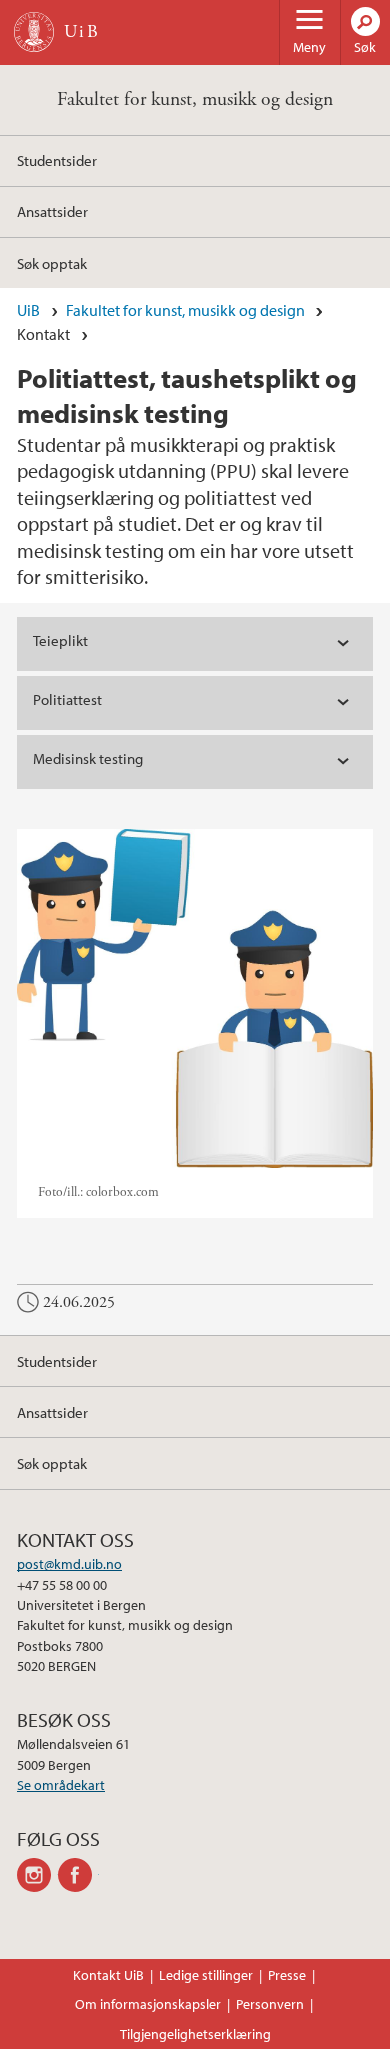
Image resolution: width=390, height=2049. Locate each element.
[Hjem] (34, 32)
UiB (28, 310)
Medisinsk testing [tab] (88, 758)
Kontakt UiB (108, 1975)
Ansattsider (52, 211)
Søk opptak (52, 263)
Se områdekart (61, 1785)
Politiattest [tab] (67, 699)
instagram (37, 1875)
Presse (287, 1975)
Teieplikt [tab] (60, 640)
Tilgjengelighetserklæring (195, 2034)
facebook (78, 1875)
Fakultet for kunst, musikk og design (195, 99)
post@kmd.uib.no (69, 1564)
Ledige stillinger (206, 1975)
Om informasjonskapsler (148, 2004)
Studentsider (57, 160)
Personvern (270, 2004)
